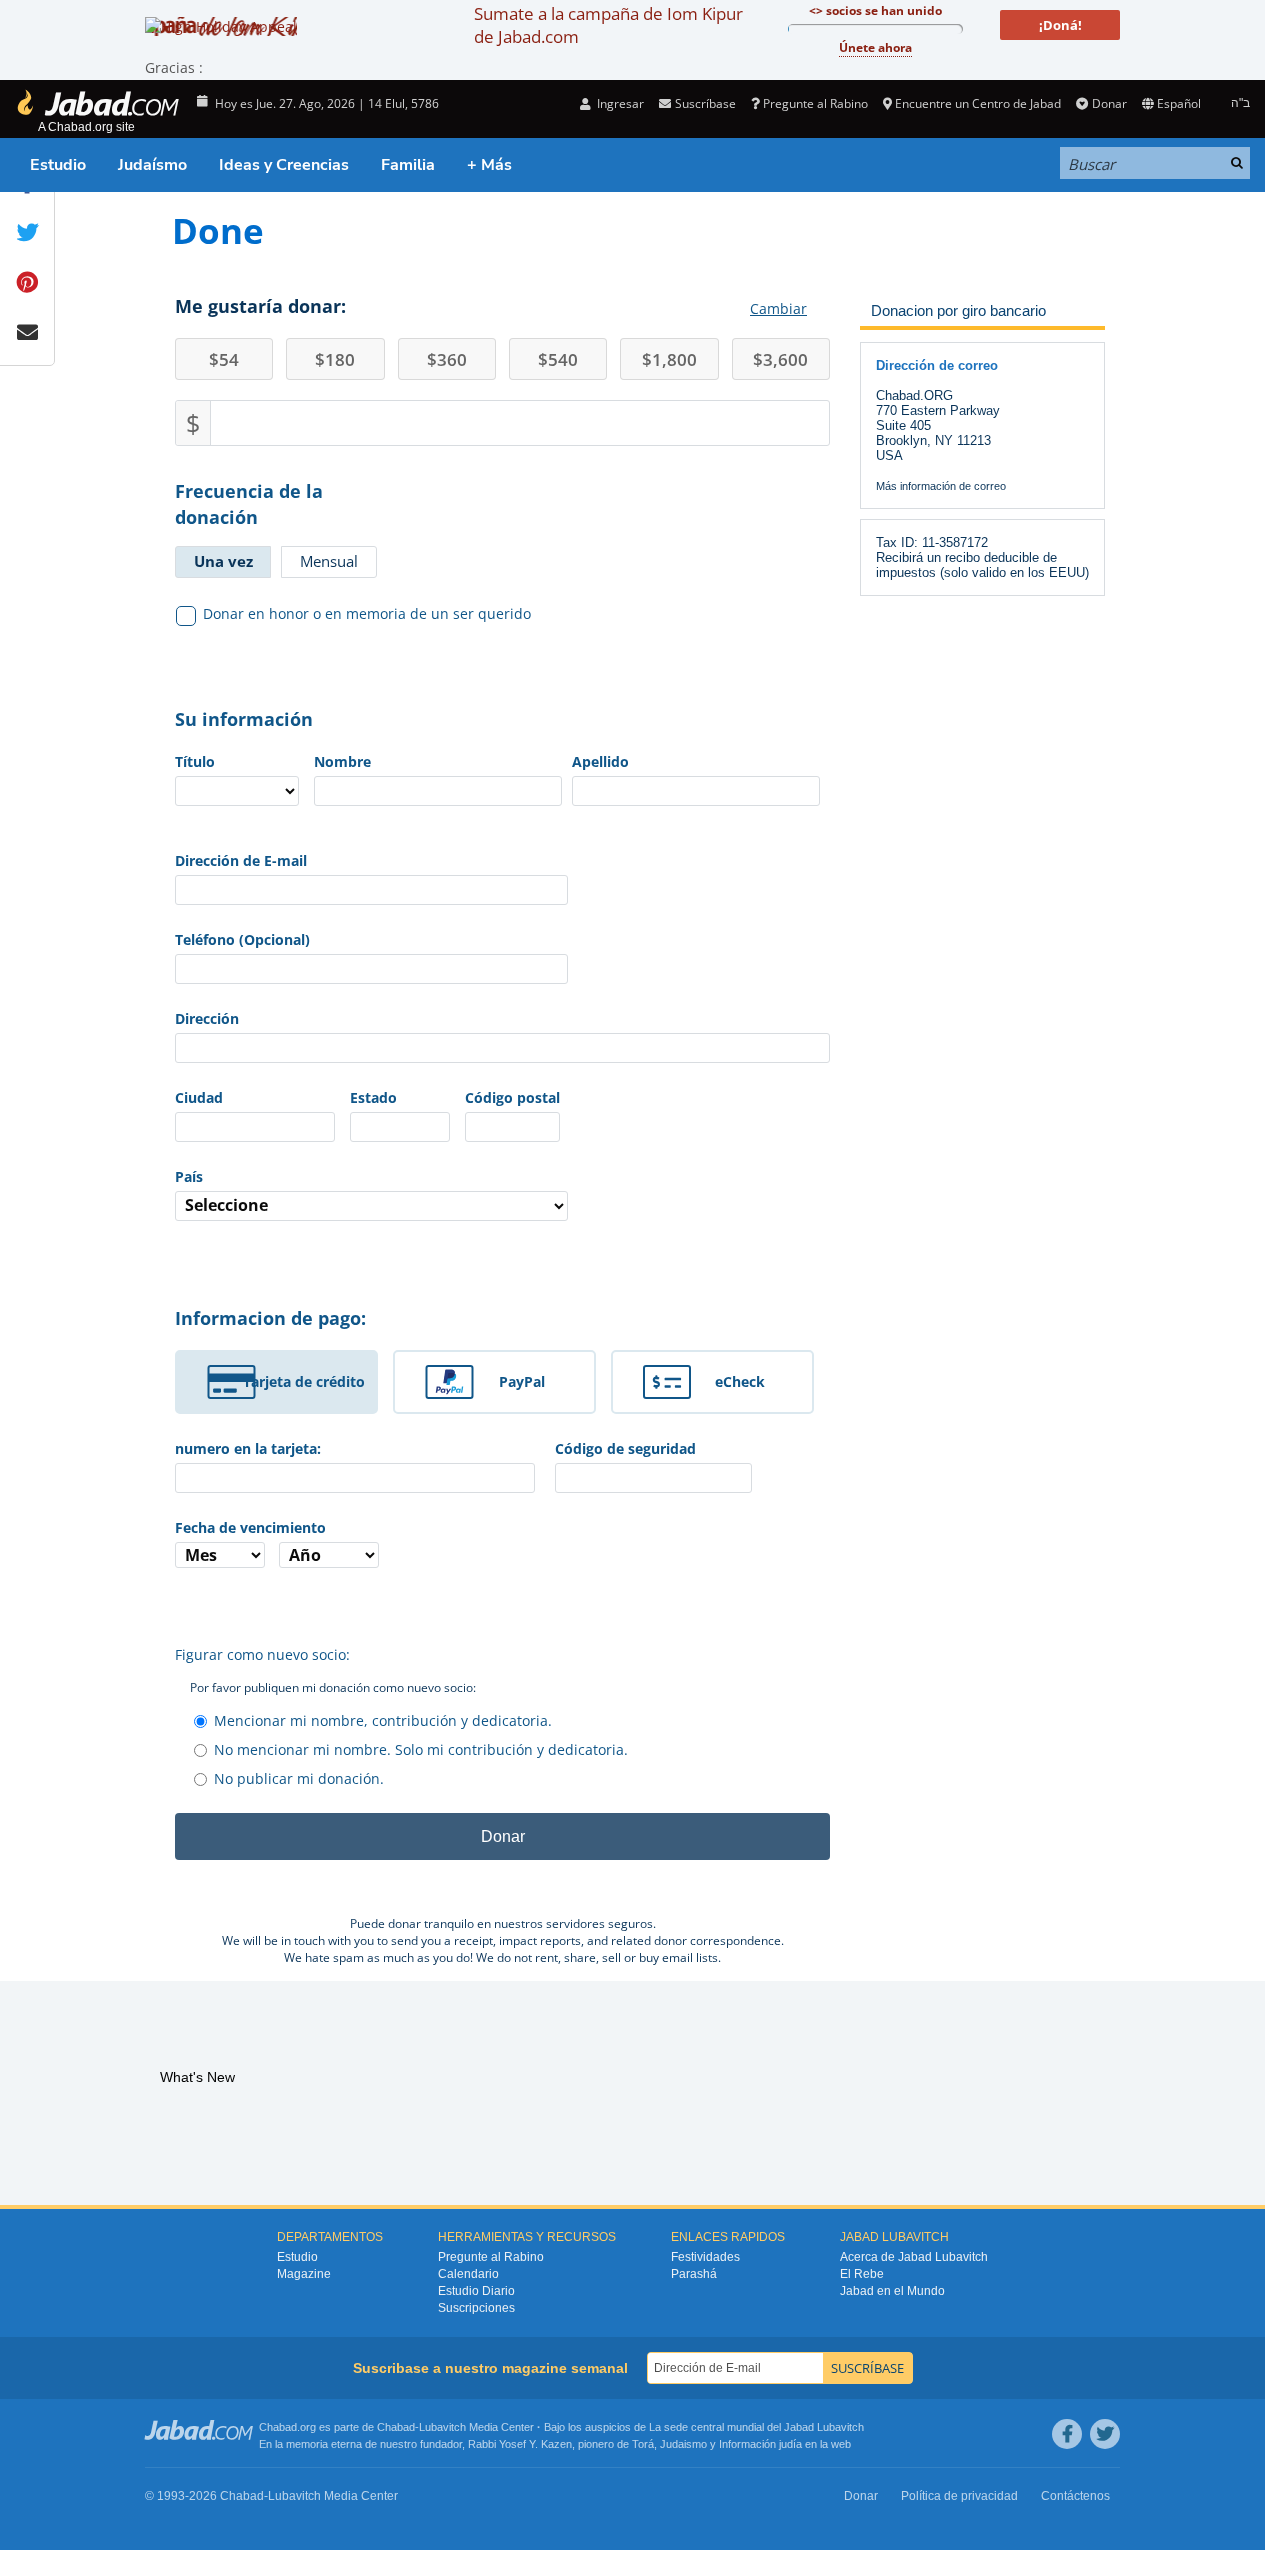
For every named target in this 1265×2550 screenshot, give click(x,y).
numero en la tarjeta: (248, 1448)
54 (224, 359)
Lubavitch (442, 2427)
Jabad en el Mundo (892, 2291)
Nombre (342, 761)
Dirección (207, 1018)
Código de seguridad (625, 1448)
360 (447, 359)
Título (195, 761)
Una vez (223, 561)
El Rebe (862, 2274)
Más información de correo (941, 486)
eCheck (740, 1381)
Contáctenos (1075, 2496)
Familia (408, 165)
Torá (643, 2444)
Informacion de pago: (270, 1318)
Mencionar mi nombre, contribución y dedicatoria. (383, 1720)
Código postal (512, 1097)
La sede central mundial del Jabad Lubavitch (756, 2427)
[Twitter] (1105, 2434)
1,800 (669, 359)
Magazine (304, 2274)
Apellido (600, 761)
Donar (1109, 103)
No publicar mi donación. (299, 1778)
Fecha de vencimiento (250, 1527)
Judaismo (683, 2444)
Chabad (396, 2427)
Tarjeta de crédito (304, 1381)
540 (558, 359)
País (189, 1176)
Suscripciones (476, 2308)
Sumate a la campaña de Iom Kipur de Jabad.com (608, 25)
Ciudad (199, 1097)
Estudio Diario (476, 2291)
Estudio (58, 165)
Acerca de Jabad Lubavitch (914, 2257)
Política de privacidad (959, 2496)
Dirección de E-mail (241, 860)
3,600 (780, 359)
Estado (373, 1097)
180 (335, 359)
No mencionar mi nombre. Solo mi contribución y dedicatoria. (421, 1749)
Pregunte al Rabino (815, 103)
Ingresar (619, 103)
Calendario (468, 2274)
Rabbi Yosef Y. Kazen (520, 2444)
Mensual (329, 561)
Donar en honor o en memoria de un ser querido (367, 613)
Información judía (762, 2444)
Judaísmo (152, 165)
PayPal (522, 1381)
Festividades (705, 2257)
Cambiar (778, 308)
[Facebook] (1067, 2434)
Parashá (694, 2274)
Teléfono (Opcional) (242, 939)
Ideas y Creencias (284, 165)
